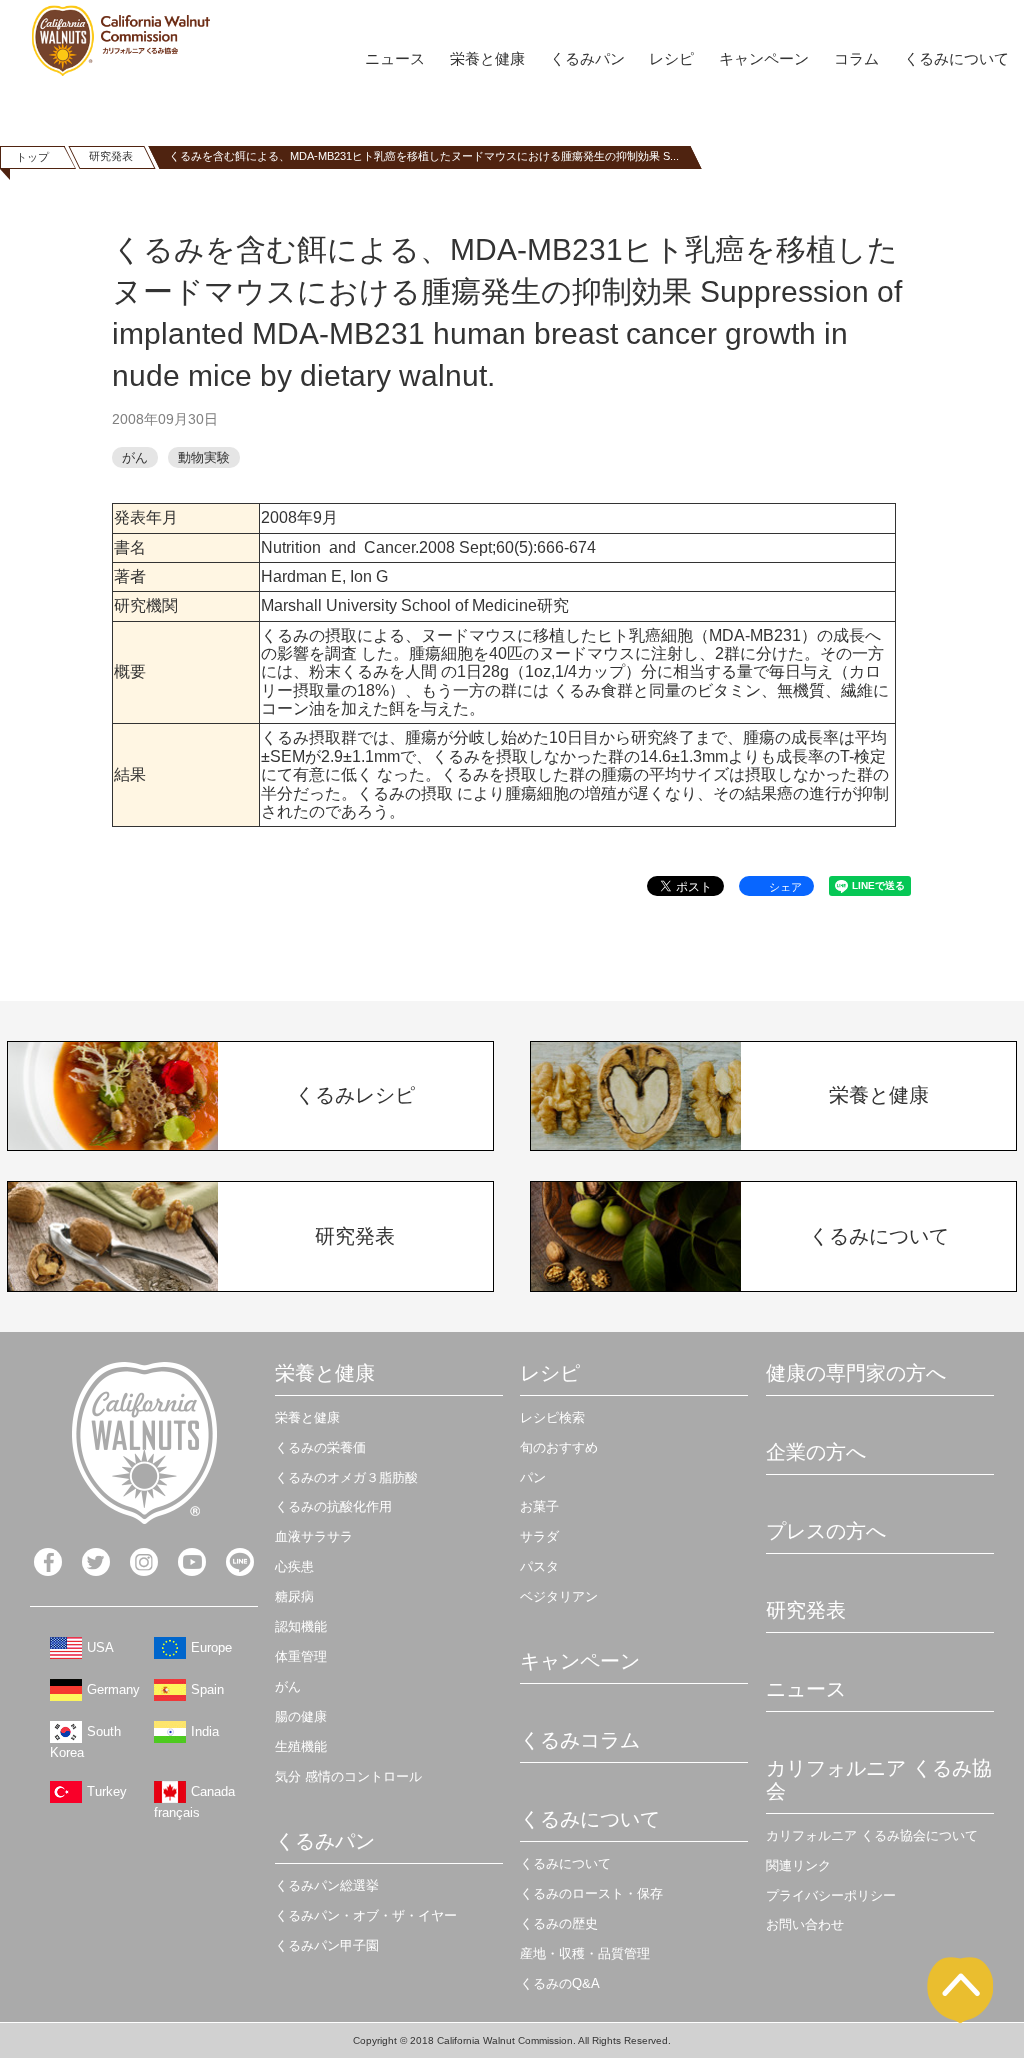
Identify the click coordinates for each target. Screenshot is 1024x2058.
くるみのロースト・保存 (591, 1893)
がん (135, 457)
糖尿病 (294, 1596)
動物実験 (204, 457)
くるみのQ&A (560, 1983)
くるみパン (587, 58)
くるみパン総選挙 (327, 1885)
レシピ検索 (552, 1417)
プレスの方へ (826, 1531)
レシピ (671, 58)
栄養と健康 (487, 58)
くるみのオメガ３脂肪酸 (346, 1477)
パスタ (539, 1566)
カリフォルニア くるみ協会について (872, 1835)
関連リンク (798, 1865)
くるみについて (956, 58)
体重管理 (301, 1656)
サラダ (539, 1536)
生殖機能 (301, 1746)
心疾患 (294, 1566)
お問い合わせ (805, 1924)
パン (533, 1477)
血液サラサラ (314, 1536)
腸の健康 (301, 1716)
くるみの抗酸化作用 (333, 1506)
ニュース (395, 58)
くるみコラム (580, 1740)
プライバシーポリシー (831, 1895)
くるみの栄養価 (320, 1447)
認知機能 (301, 1626)
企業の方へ (816, 1452)
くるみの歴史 (559, 1923)
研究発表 (111, 156)
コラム (856, 58)
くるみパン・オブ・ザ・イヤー (366, 1915)
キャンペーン (764, 58)
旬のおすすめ (559, 1447)
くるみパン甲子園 (327, 1945)
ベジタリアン (559, 1596)
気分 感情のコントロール (348, 1776)
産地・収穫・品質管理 (585, 1953)
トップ (32, 157)
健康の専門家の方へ (856, 1373)
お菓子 (539, 1506)
